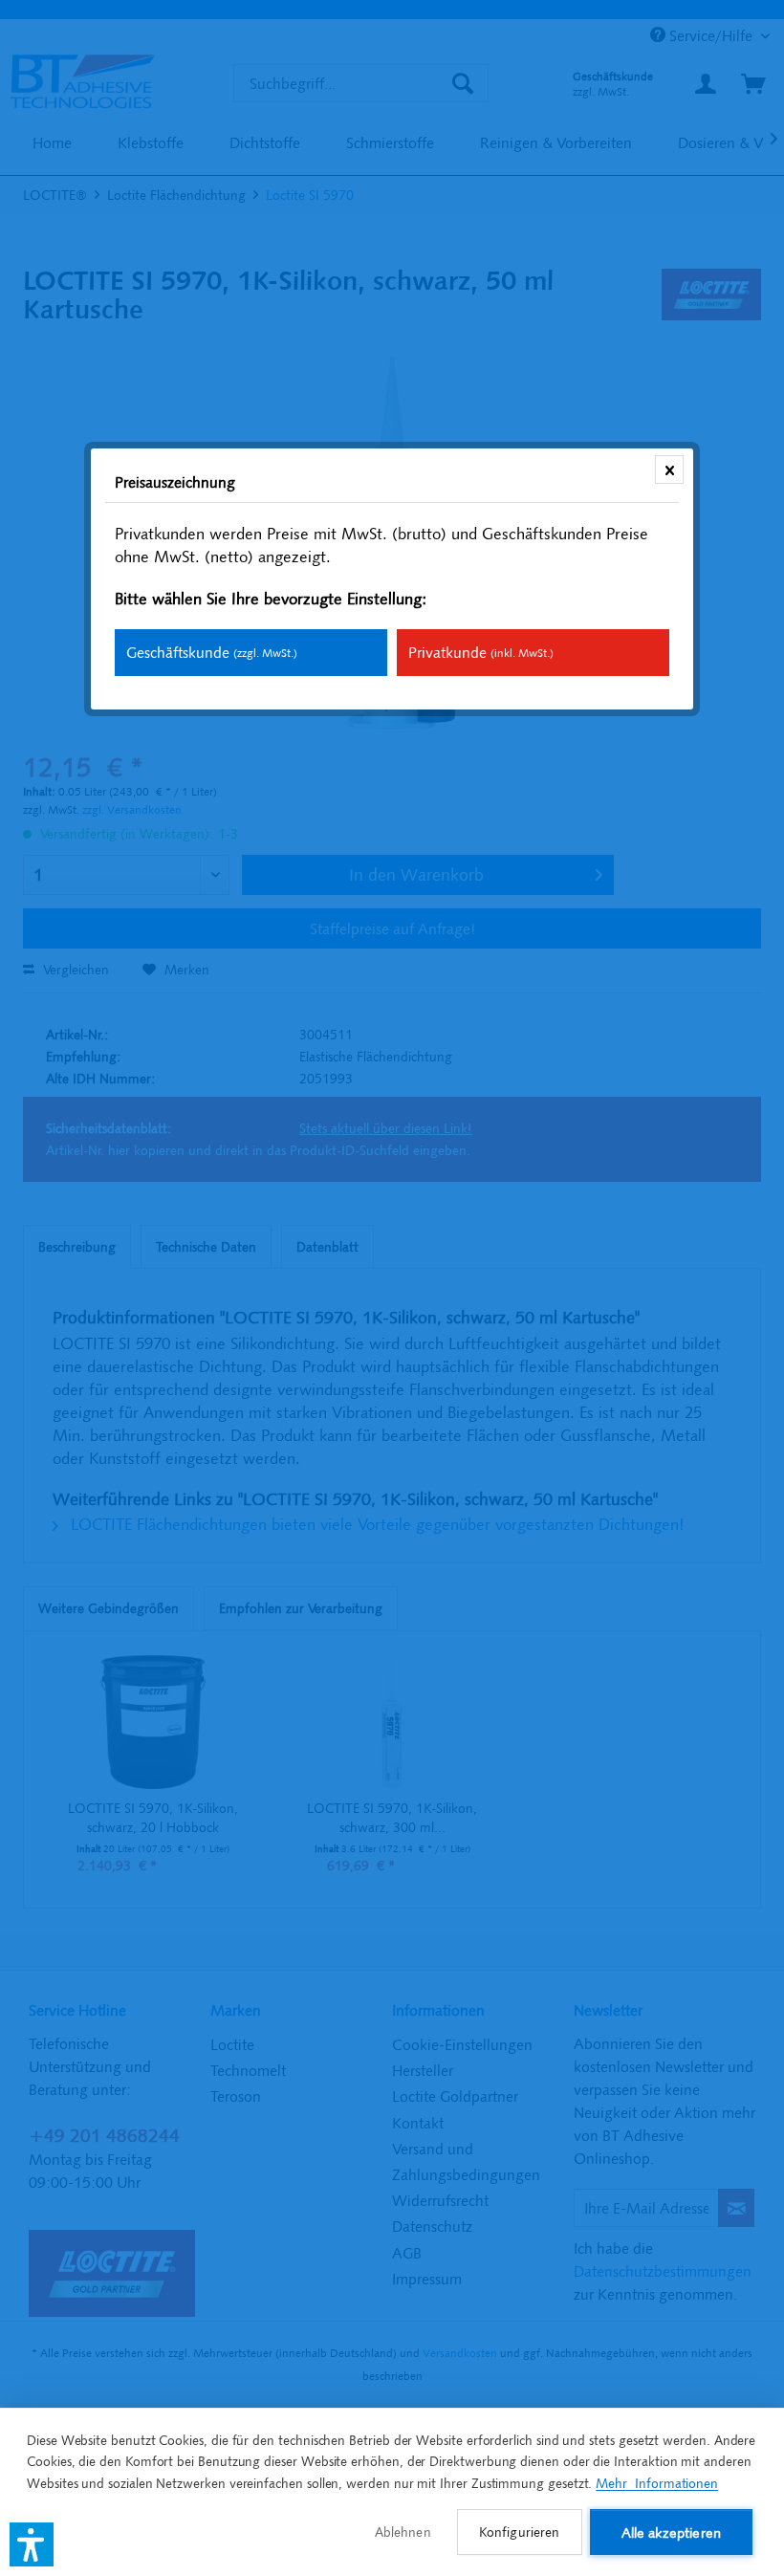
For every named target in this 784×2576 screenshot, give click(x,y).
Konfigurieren (520, 2532)
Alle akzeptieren (671, 2532)
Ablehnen (403, 2532)
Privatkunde (481, 652)
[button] (32, 2544)
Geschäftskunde (212, 652)
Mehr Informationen (657, 2483)
